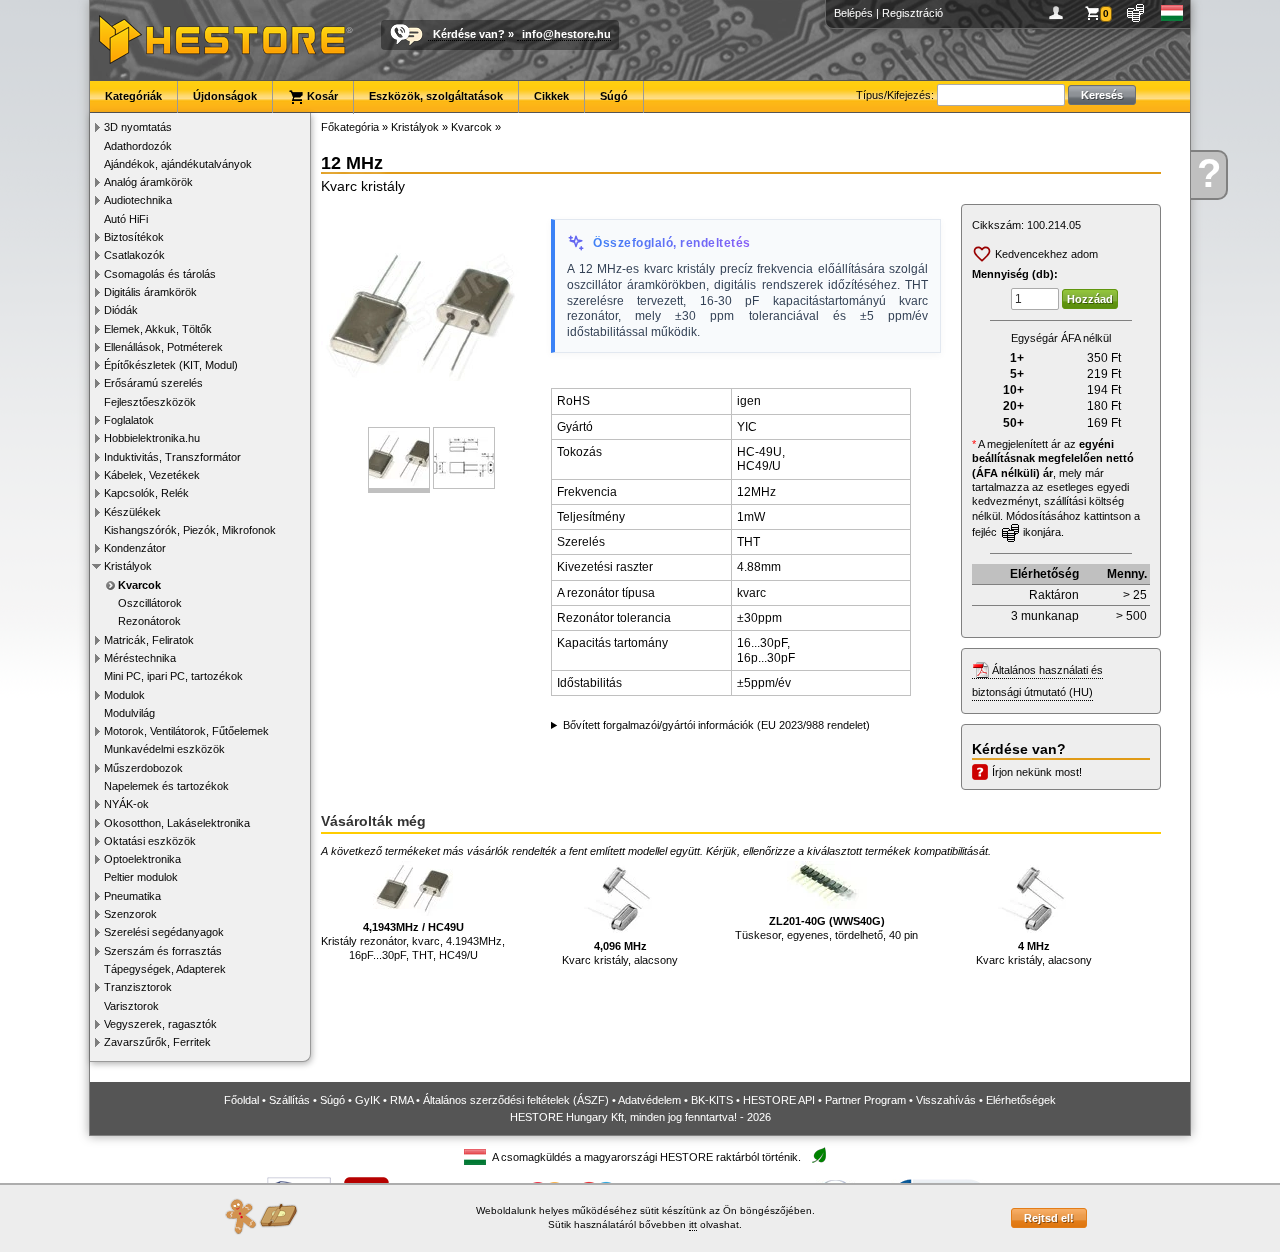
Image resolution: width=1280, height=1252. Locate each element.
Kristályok (128, 566)
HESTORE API (779, 1100)
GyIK (367, 1100)
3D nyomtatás (138, 127)
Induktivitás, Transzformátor (172, 457)
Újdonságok (225, 96)
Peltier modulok (141, 877)
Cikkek (551, 96)
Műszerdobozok (143, 768)
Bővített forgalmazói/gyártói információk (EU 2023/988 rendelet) (716, 725)
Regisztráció (912, 13)
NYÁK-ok (126, 804)
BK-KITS (712, 1100)
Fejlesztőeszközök (150, 402)
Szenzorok (130, 914)
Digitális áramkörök (150, 292)
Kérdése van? (469, 34)
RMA (401, 1100)
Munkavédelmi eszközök (164, 749)
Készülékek (132, 512)
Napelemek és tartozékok (166, 786)
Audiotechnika (138, 200)
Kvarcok (139, 585)
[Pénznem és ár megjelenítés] (1136, 13)
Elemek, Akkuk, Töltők (158, 329)
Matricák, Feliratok (149, 640)
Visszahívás (946, 1100)
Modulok (124, 695)
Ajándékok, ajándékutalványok (178, 164)
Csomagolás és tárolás (160, 274)
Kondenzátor (135, 548)
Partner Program (865, 1100)
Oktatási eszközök (150, 841)
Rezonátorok (149, 621)
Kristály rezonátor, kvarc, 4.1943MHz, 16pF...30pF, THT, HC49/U (413, 941)
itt (693, 1224)
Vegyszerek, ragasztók (160, 1024)
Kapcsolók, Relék (146, 493)
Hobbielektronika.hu (152, 438)
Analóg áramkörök (148, 182)
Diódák (121, 310)
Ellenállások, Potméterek (163, 347)
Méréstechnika (140, 658)
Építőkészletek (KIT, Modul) (171, 365)
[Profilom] (1059, 13)
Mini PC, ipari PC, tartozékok (173, 676)
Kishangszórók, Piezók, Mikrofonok (190, 530)
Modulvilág (129, 713)
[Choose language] (1172, 13)
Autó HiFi (126, 219)
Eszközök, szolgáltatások (436, 96)
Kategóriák (133, 96)
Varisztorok (131, 1006)
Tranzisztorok (138, 987)
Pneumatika (132, 896)
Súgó (614, 96)
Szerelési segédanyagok (164, 932)
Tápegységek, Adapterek (165, 969)
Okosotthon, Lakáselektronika (177, 823)
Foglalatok (129, 420)
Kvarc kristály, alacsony (620, 953)
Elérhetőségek (1021, 1100)
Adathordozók (138, 146)
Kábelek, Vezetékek (152, 475)
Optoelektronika (142, 859)
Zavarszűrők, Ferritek (157, 1042)
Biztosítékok (134, 237)
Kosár (321, 96)
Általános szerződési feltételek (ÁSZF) (516, 1100)
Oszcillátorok (150, 603)
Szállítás (289, 1100)
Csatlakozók (134, 255)
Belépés (853, 13)
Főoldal (241, 1100)
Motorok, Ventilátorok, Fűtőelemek (186, 731)
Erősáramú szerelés (153, 383)
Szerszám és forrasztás (163, 951)
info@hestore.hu (566, 34)
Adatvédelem (649, 1100)
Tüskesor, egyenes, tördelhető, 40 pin (826, 928)
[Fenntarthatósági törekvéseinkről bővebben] (819, 1156)
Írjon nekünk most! (1037, 772)
